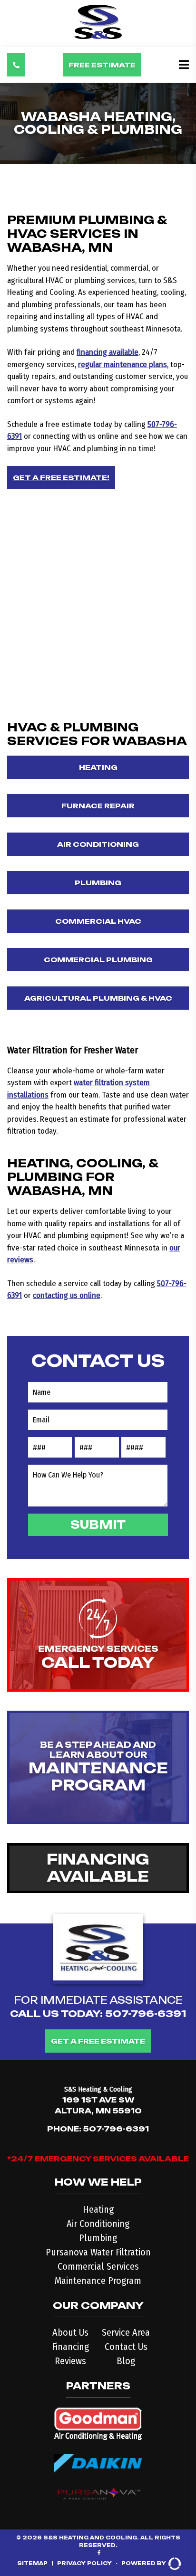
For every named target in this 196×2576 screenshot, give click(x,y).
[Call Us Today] (16, 65)
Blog (126, 2361)
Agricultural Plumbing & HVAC (98, 998)
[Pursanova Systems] (98, 2491)
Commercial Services (98, 2266)
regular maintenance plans (122, 365)
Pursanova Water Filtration (98, 2252)
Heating (98, 767)
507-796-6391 (146, 2014)
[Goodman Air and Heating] (98, 2421)
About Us (70, 2332)
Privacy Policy (84, 2563)
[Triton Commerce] (173, 2564)
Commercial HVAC (98, 921)
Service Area (126, 2332)
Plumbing (98, 883)
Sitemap (32, 2563)
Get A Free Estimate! (61, 478)
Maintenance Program (98, 2281)
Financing (70, 2347)
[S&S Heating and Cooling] (98, 36)
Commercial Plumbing (98, 960)
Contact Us (126, 2347)
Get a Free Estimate (98, 2041)
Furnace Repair (98, 806)
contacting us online (67, 1295)
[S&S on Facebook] (99, 2553)
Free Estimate (102, 65)
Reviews (70, 2361)
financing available (108, 352)
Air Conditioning (98, 844)
